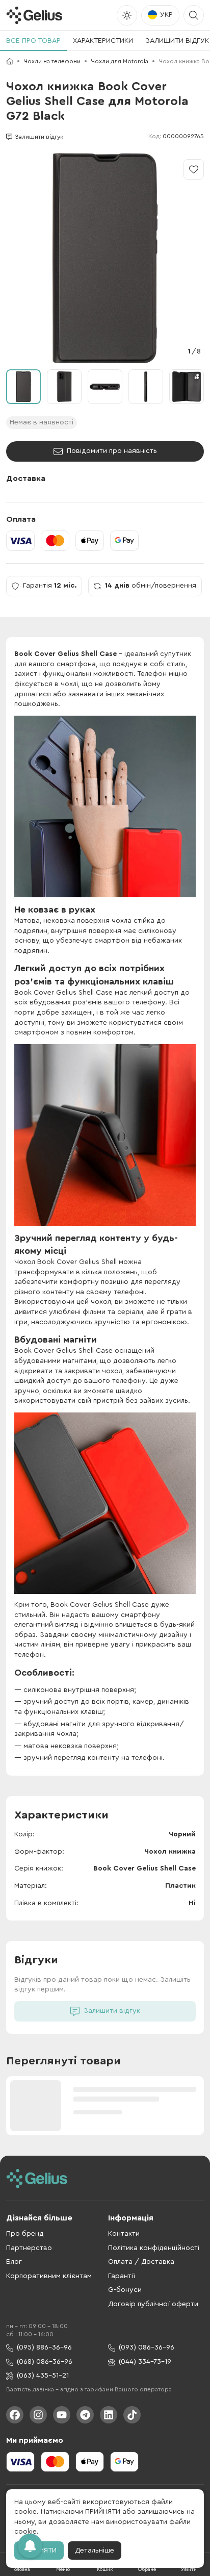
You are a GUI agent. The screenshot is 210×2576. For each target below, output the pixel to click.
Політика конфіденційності (154, 2248)
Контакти (124, 2234)
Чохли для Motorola (120, 61)
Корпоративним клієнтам (49, 2276)
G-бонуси (125, 2290)
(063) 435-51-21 (43, 2376)
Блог (14, 2262)
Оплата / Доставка (141, 2262)
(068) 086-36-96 (45, 2362)
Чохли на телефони (52, 61)
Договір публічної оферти (153, 2304)
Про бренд (25, 2234)
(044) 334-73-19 (145, 2362)
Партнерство (29, 2248)
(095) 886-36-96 (44, 2347)
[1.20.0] (34, 15)
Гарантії (122, 2276)
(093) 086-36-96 (147, 2347)
